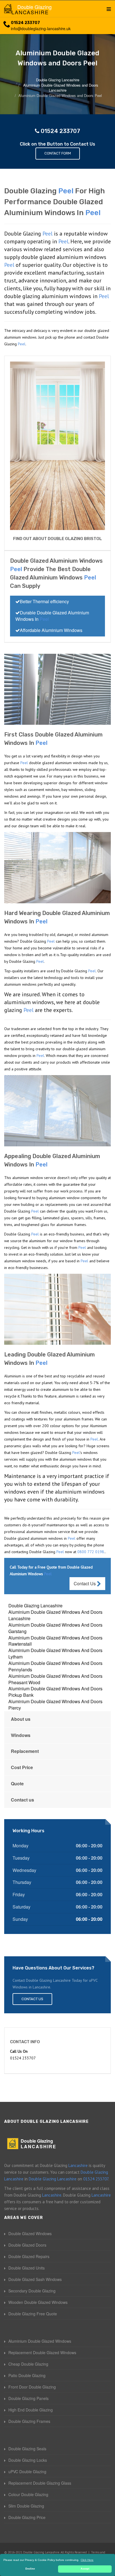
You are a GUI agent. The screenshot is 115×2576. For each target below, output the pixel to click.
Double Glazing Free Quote (33, 2314)
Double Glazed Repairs (29, 2256)
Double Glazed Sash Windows (35, 2279)
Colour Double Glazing (28, 2494)
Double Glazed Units (27, 2268)
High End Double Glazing (31, 2410)
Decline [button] (30, 2569)
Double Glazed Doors (27, 2245)
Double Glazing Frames (29, 2421)
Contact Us (85, 1583)
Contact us (22, 1800)
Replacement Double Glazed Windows (42, 2352)
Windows (21, 1735)
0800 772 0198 (91, 1552)
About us (21, 1719)
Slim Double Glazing (26, 2506)
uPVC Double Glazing (27, 2472)
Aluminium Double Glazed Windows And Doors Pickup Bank (55, 1692)
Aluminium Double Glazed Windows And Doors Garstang (55, 1628)
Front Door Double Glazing (32, 2387)
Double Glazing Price (27, 2517)
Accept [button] (85, 2569)
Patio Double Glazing (27, 2375)
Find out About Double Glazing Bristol (57, 539)
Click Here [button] (87, 2560)
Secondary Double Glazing (32, 2291)
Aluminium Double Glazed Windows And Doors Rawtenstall (55, 1641)
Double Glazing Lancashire (35, 1606)
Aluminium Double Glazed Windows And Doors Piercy (55, 1705)
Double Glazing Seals (27, 2449)
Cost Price (22, 1767)
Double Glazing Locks (28, 2460)
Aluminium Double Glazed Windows (40, 2341)
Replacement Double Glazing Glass (40, 2483)
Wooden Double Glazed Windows (38, 2302)
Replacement (25, 1751)
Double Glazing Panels (28, 2398)
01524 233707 (25, 23)
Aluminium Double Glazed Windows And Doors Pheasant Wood (55, 1679)
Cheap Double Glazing (28, 2364)
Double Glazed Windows (30, 2233)
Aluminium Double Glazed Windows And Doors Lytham (55, 1653)
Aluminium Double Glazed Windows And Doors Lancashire (55, 1615)
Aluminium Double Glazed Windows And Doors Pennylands (55, 1666)
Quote (17, 1784)
